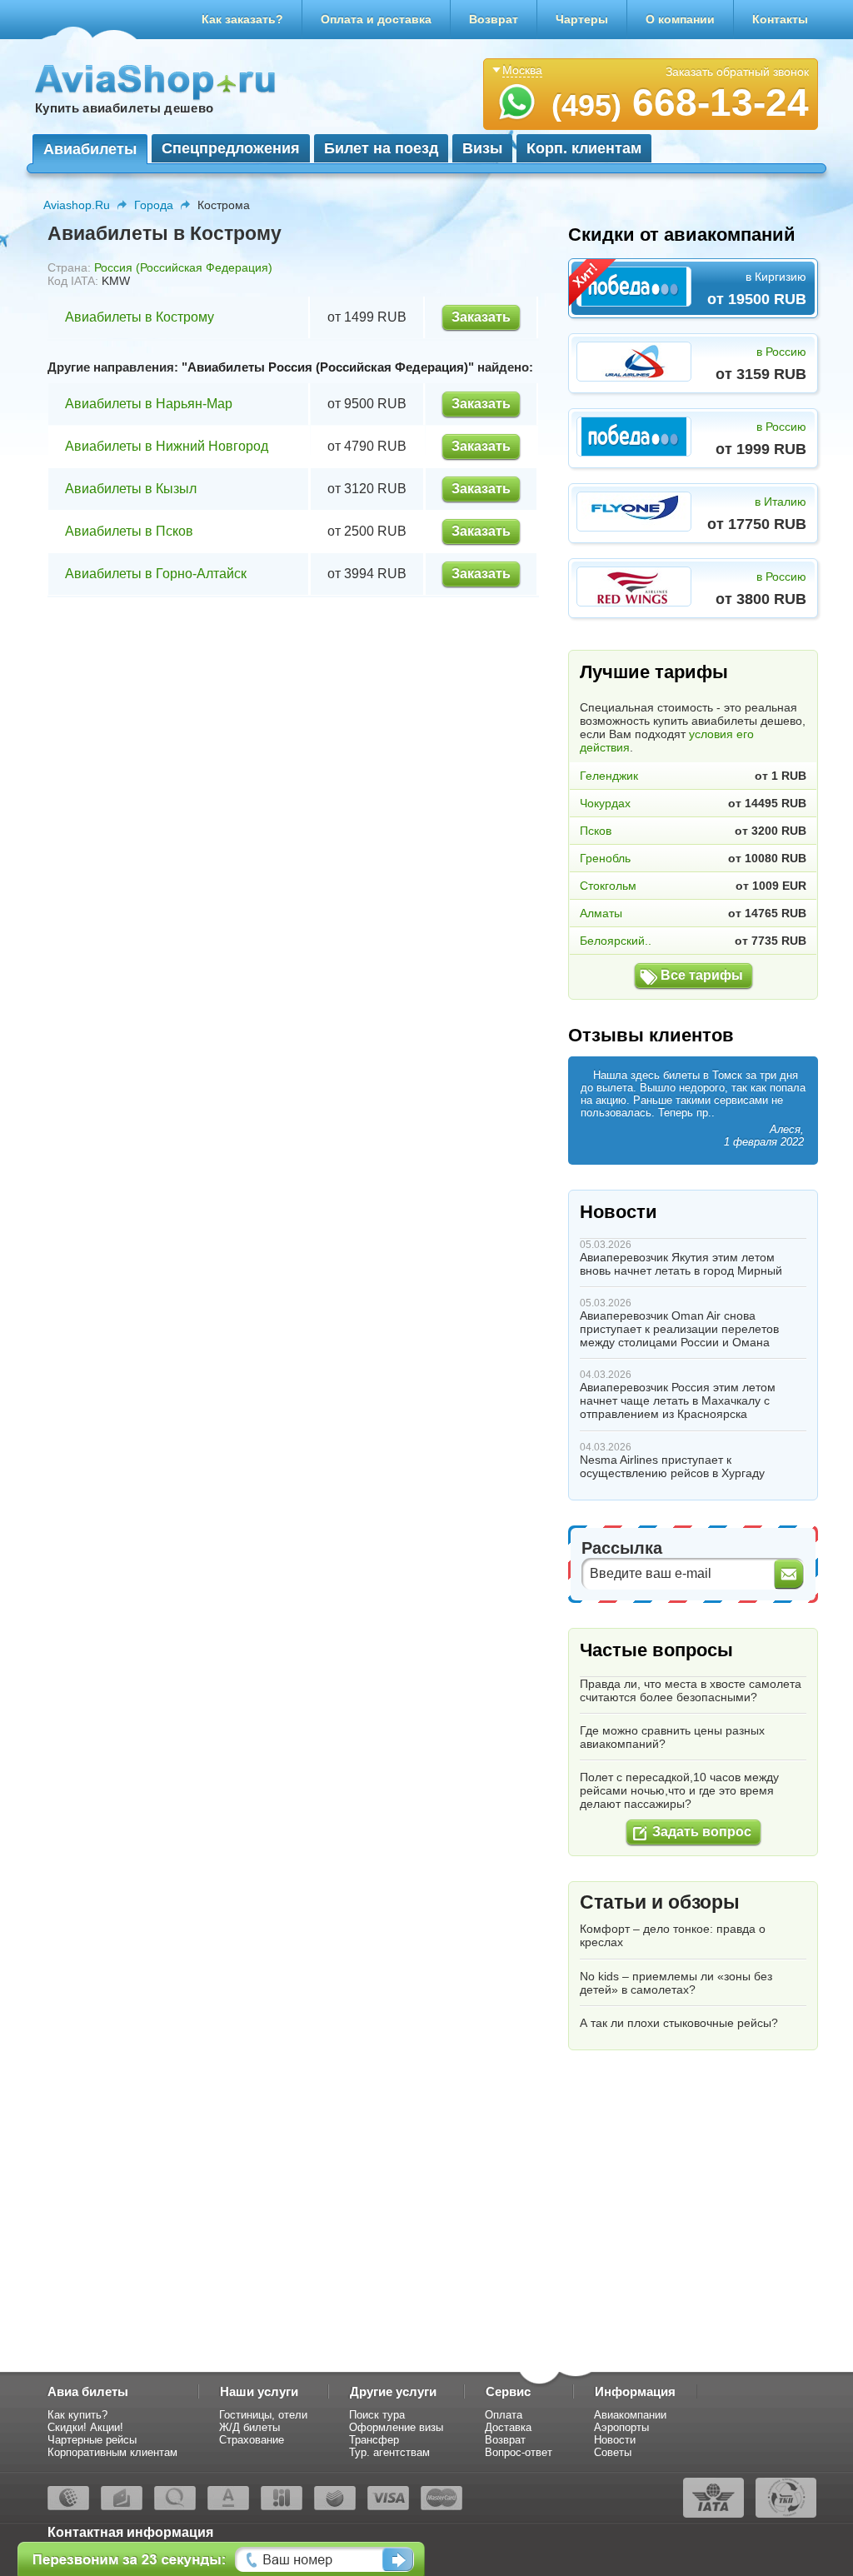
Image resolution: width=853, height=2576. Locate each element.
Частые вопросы (656, 1650)
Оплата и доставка (376, 19)
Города (154, 205)
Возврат (494, 19)
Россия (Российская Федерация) (183, 267)
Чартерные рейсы (92, 2440)
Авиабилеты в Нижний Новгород (167, 446)
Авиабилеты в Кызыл (131, 489)
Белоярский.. (616, 941)
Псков (596, 831)
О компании (680, 19)
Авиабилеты (90, 149)
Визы (482, 148)
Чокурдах (605, 803)
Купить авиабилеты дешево (124, 108)
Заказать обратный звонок (737, 72)
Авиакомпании (630, 2415)
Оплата (504, 2415)
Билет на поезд (381, 148)
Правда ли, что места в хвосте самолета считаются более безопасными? (691, 1690)
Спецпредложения (231, 148)
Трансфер (374, 2440)
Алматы (601, 913)
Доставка (508, 2427)
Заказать (481, 317)
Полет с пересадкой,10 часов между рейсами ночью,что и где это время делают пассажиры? (679, 1790)
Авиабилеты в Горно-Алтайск (156, 574)
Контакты (780, 19)
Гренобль (605, 858)
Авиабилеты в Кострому (140, 317)
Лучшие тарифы (654, 672)
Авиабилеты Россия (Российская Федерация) (328, 367)
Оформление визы (396, 2427)
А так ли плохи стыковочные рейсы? (679, 2023)
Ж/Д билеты (249, 2427)
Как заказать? (242, 19)
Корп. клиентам (584, 148)
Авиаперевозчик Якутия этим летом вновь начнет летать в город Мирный (681, 1264)
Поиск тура (377, 2415)
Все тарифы (702, 975)
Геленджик (609, 776)
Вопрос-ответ (519, 2452)
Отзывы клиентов (651, 1035)
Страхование (252, 2440)
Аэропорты (621, 2427)
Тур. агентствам (389, 2452)
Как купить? (77, 2415)
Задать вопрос (702, 1832)
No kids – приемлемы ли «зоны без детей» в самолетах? (676, 1983)
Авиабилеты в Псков (129, 531)
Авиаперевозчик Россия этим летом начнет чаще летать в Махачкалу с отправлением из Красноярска (678, 1400)
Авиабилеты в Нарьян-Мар (149, 404)
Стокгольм (608, 886)
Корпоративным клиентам (112, 2452)
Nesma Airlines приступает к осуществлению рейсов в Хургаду (672, 1466)
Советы (613, 2452)
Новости (619, 1212)
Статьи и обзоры (660, 1902)
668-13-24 (680, 102)
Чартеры (582, 19)
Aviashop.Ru (77, 205)
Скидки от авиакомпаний (682, 235)
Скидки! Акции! (85, 2427)
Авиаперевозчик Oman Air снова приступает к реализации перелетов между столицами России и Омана (679, 1329)
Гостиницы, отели (263, 2415)
